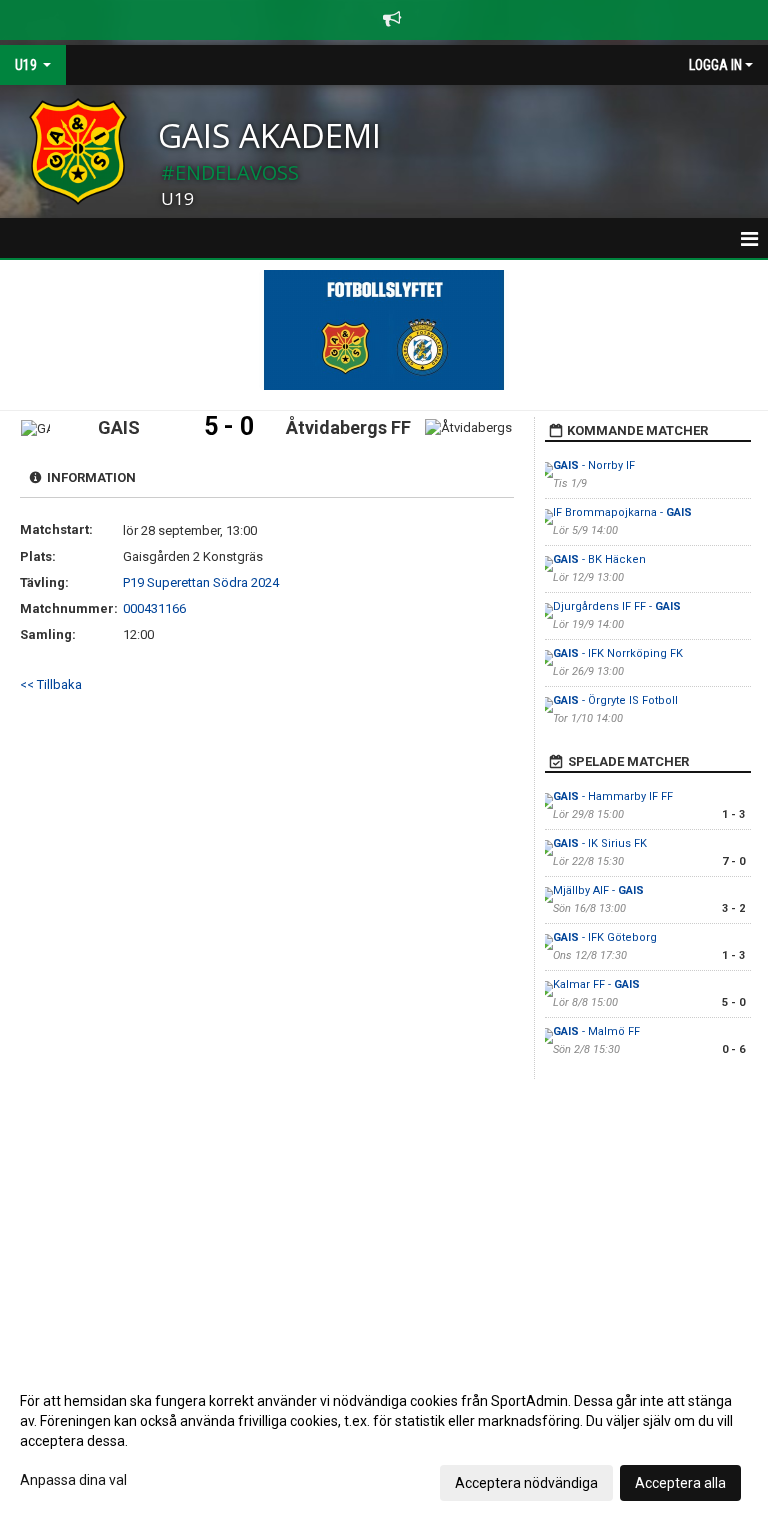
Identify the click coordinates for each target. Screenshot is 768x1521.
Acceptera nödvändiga (526, 1483)
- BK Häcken (599, 559)
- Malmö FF (596, 1031)
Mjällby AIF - (598, 890)
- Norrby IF (594, 465)
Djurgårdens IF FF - (617, 606)
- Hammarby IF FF (613, 796)
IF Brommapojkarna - (622, 512)
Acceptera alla (680, 1483)
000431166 (154, 608)
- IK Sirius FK (600, 843)
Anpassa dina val (73, 1480)
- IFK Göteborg (605, 937)
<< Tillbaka (51, 684)
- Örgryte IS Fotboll (615, 700)
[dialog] (384, 1441)
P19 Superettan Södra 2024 (201, 582)
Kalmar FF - (596, 984)
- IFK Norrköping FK (618, 653)
